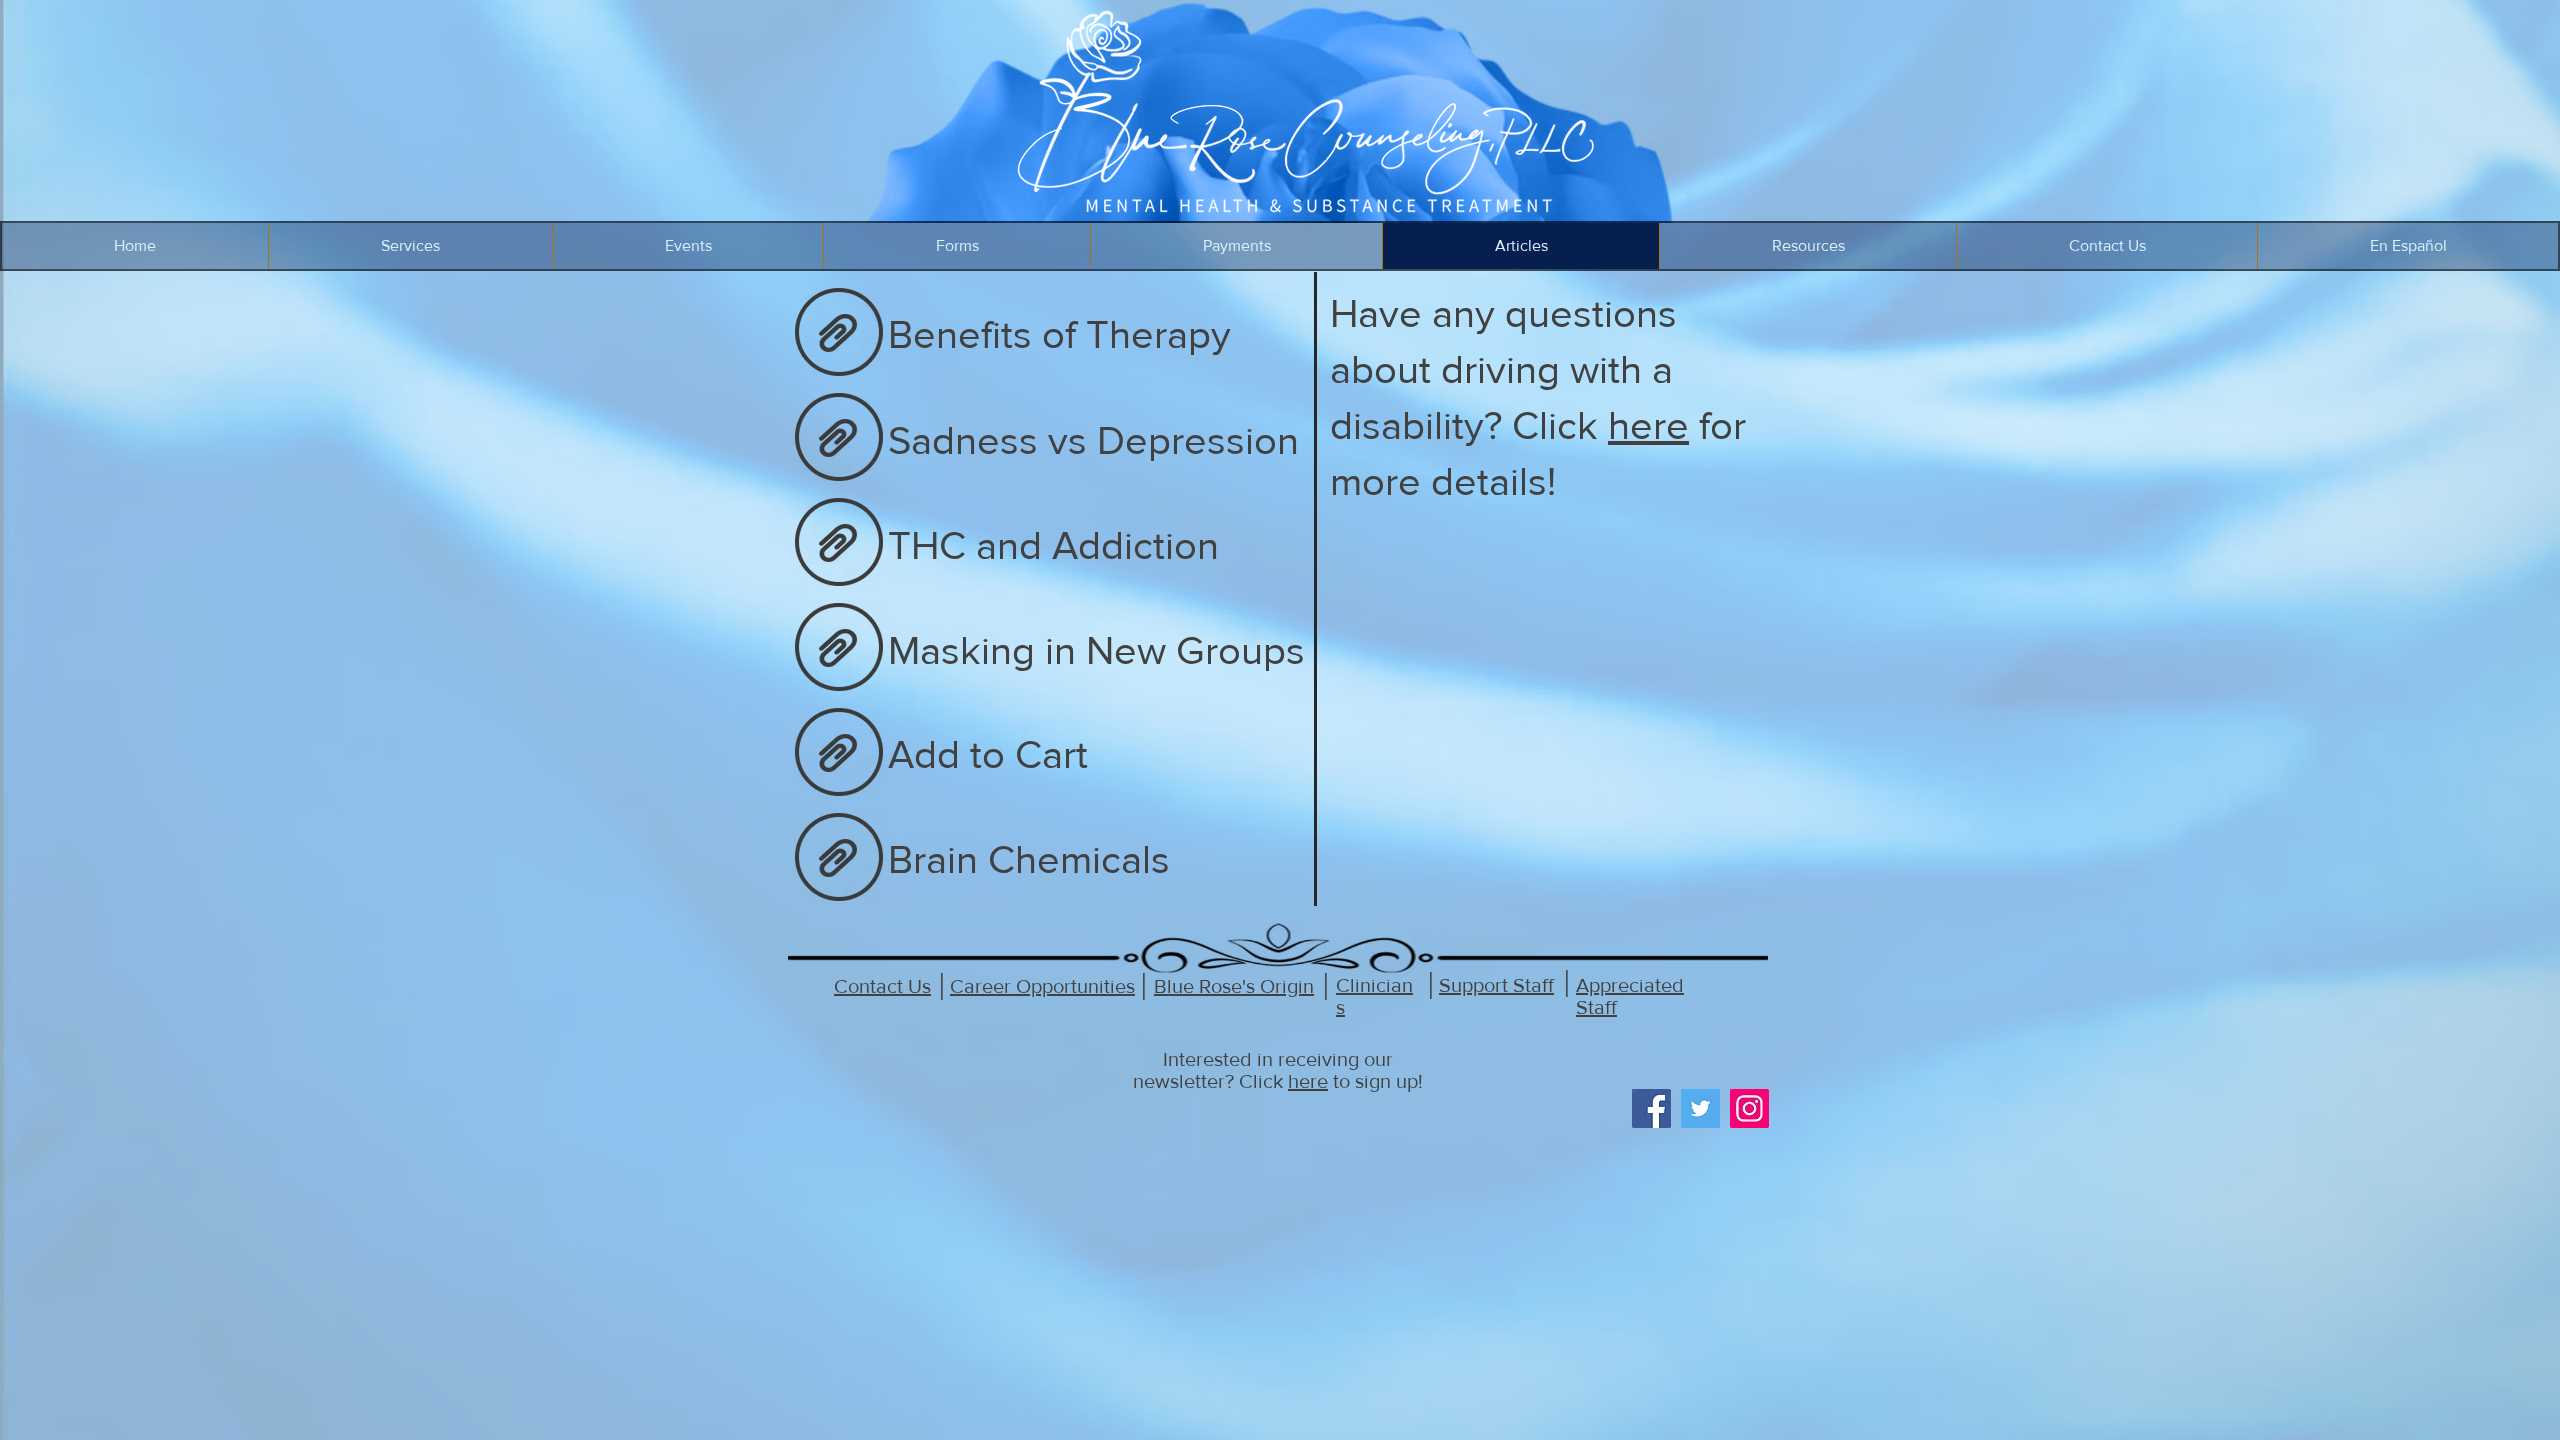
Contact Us (882, 986)
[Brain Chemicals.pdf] (839, 859)
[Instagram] (1749, 1108)
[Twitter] (1700, 1108)
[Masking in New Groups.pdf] (839, 649)
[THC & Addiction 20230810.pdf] (839, 544)
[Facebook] (1651, 1108)
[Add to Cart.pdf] (839, 754)
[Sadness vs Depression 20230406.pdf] (839, 439)
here (1648, 425)
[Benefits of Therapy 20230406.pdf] (839, 334)
